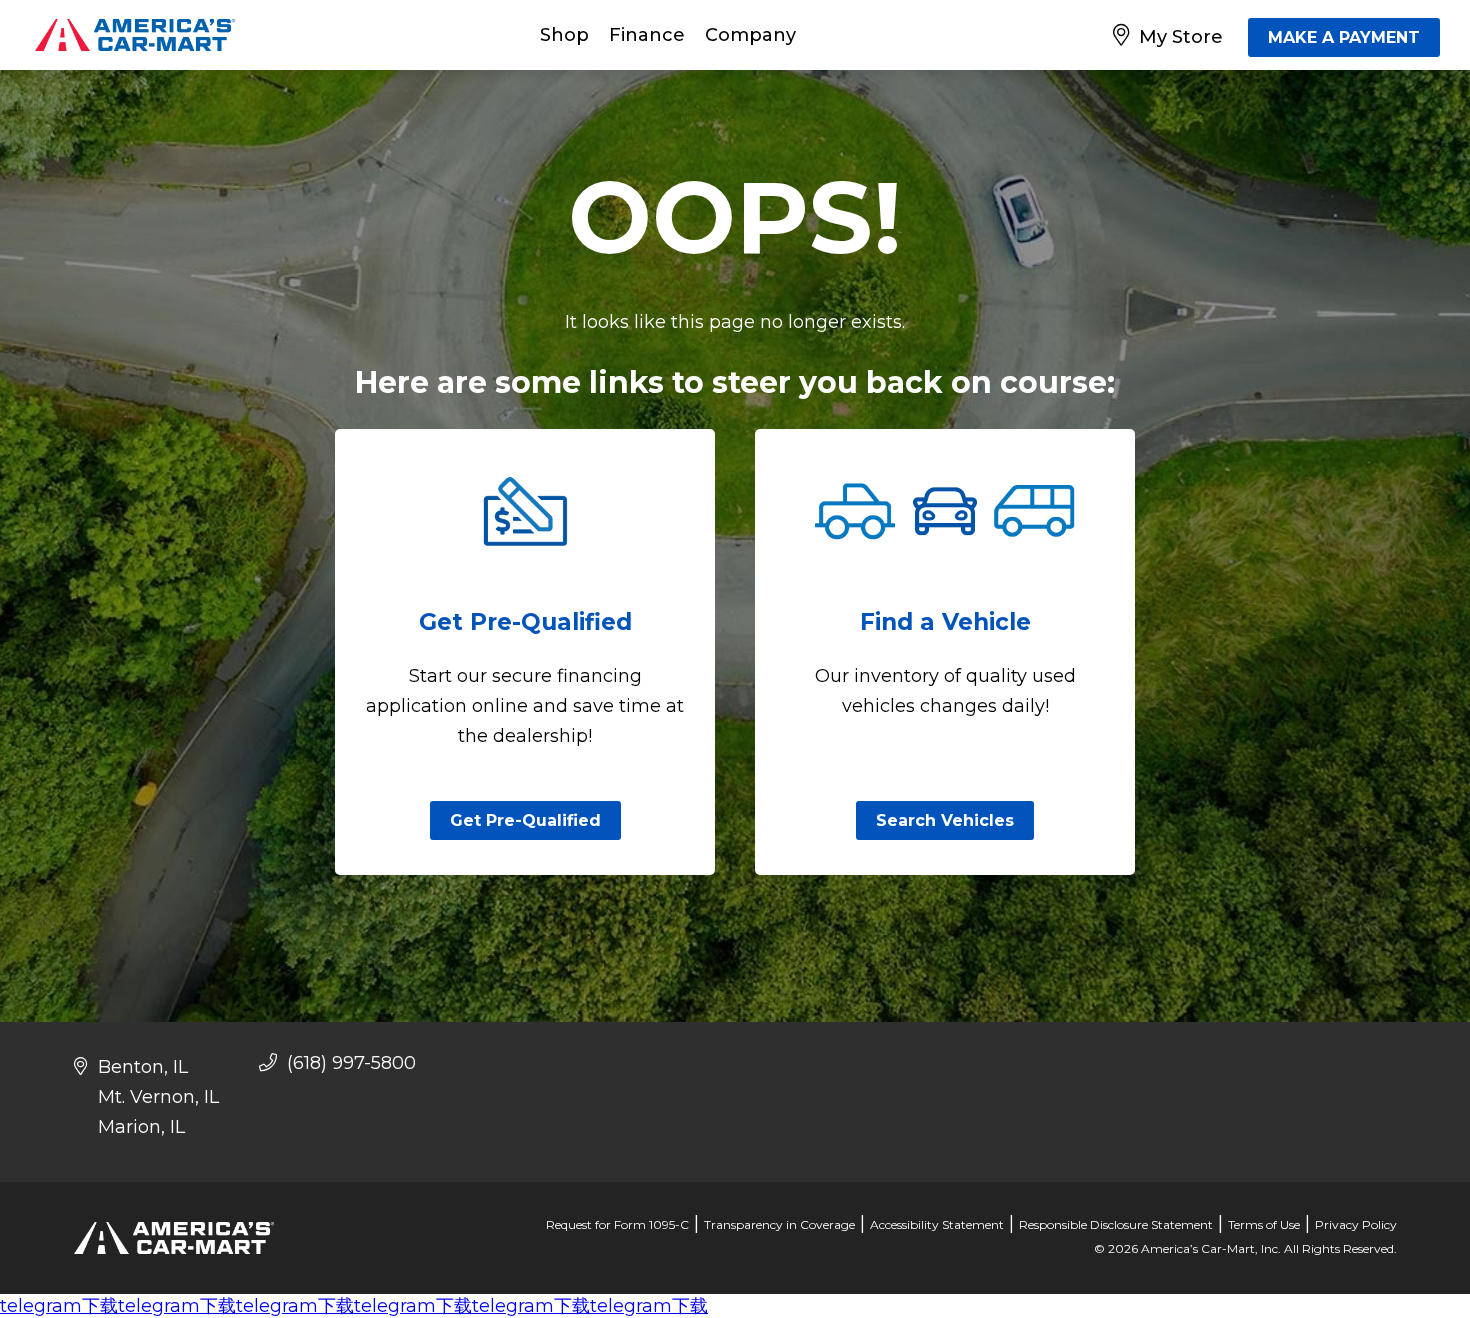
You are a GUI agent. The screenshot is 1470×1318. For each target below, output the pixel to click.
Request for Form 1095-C (617, 1224)
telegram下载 (59, 1306)
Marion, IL (141, 1127)
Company (750, 35)
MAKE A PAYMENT (1344, 37)
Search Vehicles (945, 820)
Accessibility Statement (937, 1224)
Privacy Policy (1356, 1224)
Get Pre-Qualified (525, 820)
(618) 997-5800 (349, 1063)
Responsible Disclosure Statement (1116, 1224)
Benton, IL (143, 1067)
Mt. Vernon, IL (158, 1097)
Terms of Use (1264, 1224)
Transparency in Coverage (779, 1224)
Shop (564, 35)
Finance (647, 35)
